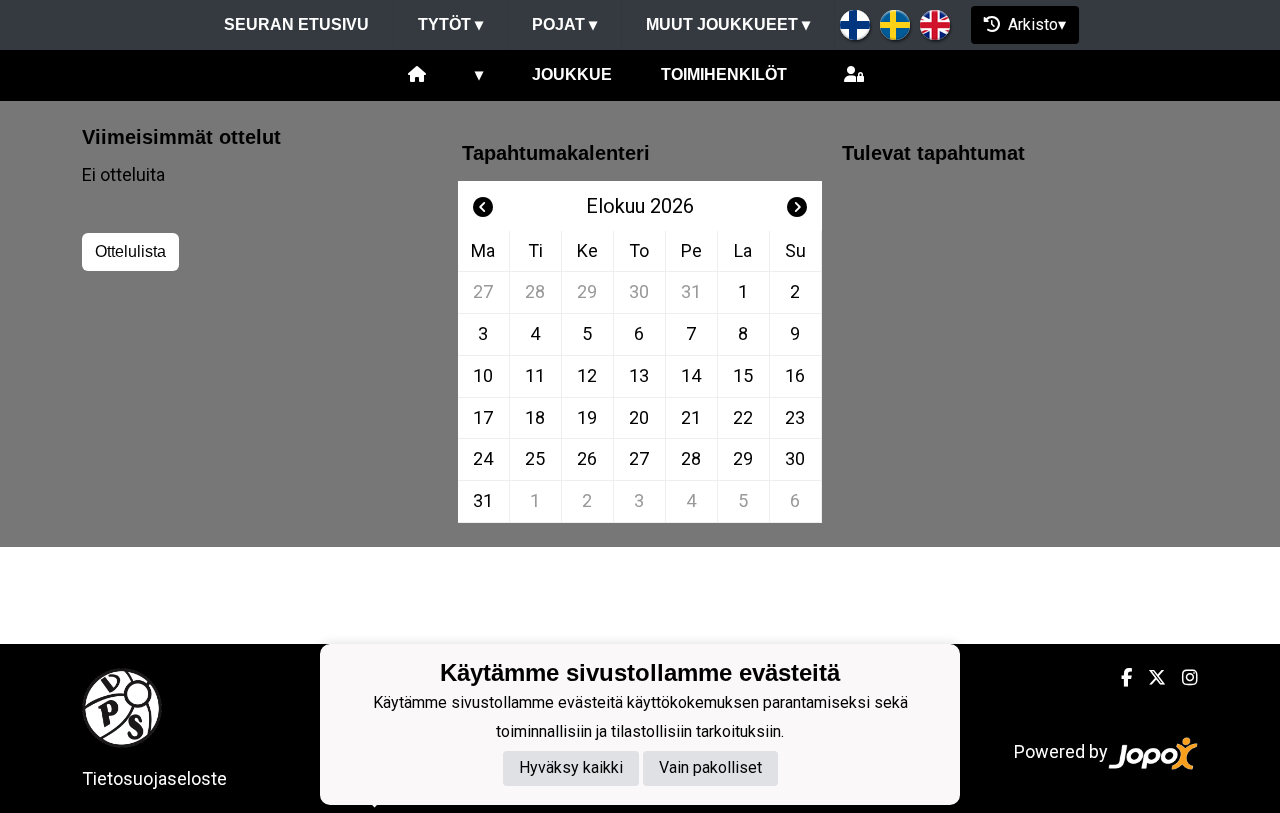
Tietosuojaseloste (154, 778)
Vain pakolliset (710, 767)
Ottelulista (130, 251)
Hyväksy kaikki (571, 767)
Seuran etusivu (296, 24)
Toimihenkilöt (724, 74)
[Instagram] (1182, 677)
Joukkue (572, 74)
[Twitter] (1149, 677)
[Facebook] (1118, 677)
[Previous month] (483, 206)
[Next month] (797, 206)
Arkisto (1033, 24)
